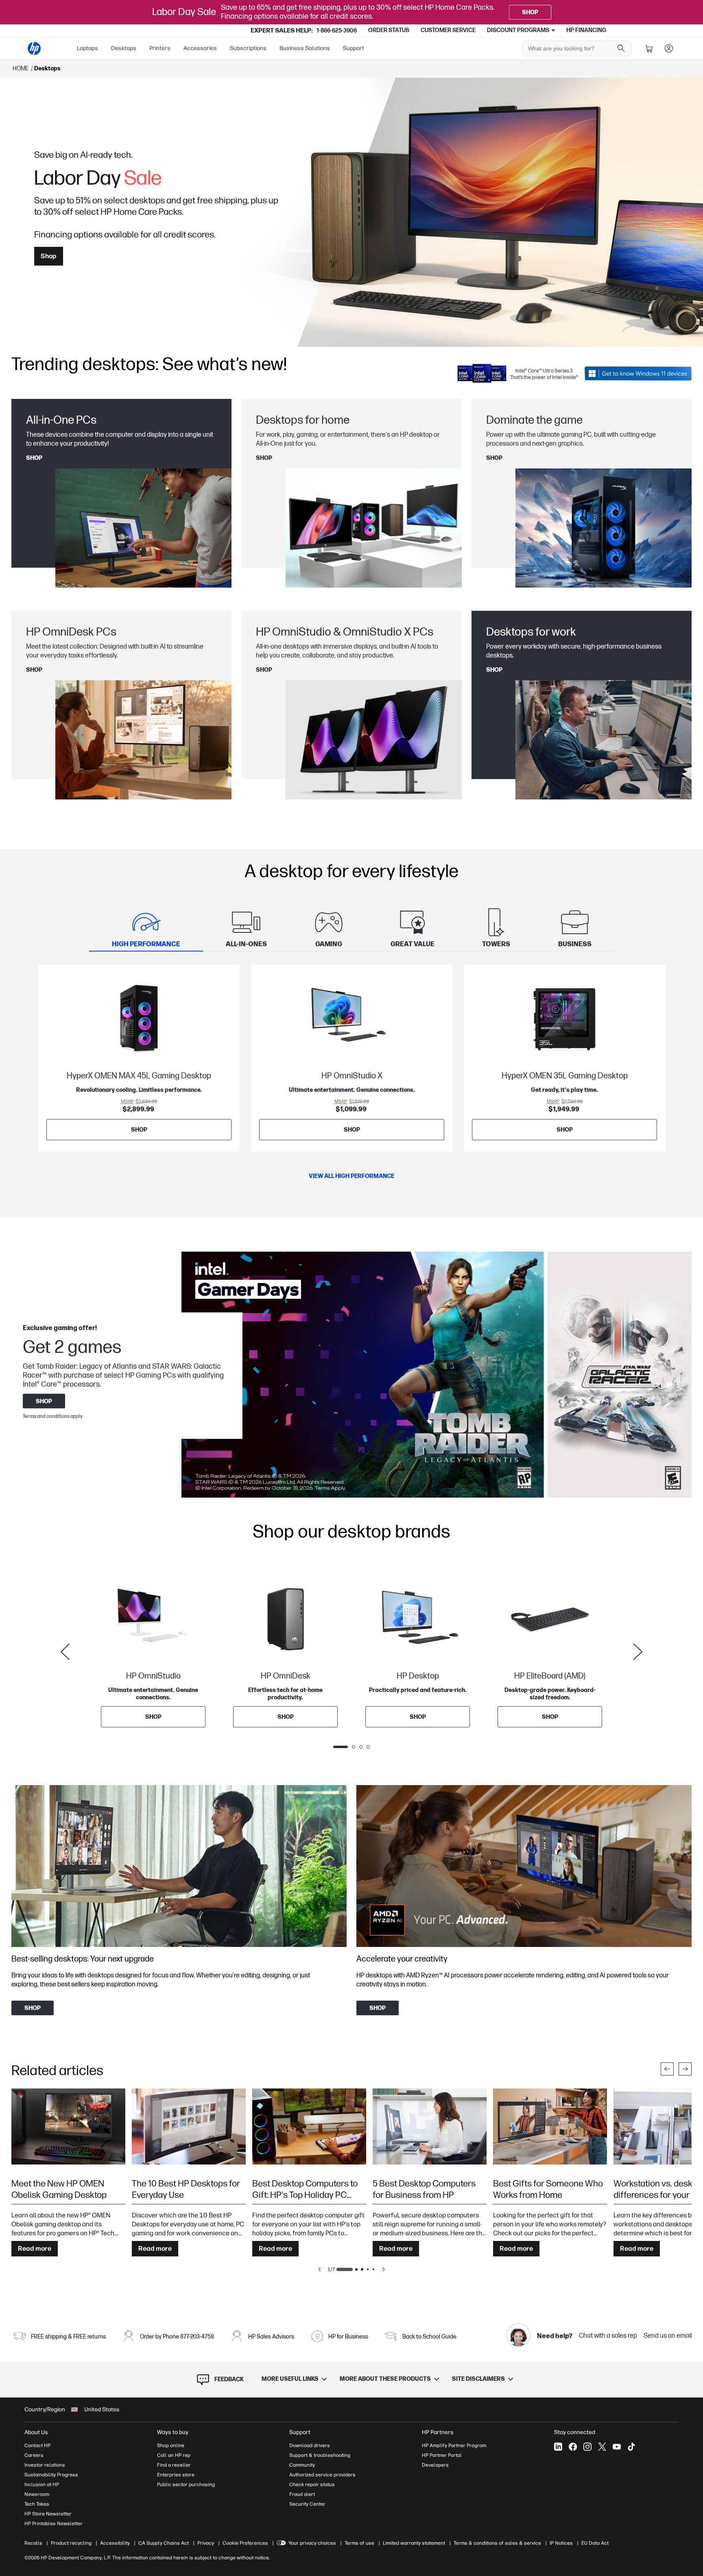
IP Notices (561, 2543)
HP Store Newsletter (48, 2514)
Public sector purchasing (186, 2485)
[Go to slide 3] (362, 2269)
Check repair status (312, 2485)
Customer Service (448, 30)
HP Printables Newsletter (53, 2524)
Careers (34, 2455)
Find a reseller (174, 2465)
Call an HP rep (174, 2455)
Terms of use (359, 2543)
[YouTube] (617, 2447)
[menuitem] (87, 48)
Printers (160, 48)
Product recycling (71, 2543)
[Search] (621, 48)
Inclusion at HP (42, 2485)
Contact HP (37, 2445)
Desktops (124, 48)
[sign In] (669, 48)
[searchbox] (571, 48)
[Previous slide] (65, 1652)
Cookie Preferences (245, 2543)
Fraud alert (302, 2494)
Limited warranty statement (414, 2543)
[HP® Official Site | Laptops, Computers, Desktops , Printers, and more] (34, 48)
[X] (602, 2447)
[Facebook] (573, 2447)
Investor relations (45, 2465)
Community (302, 2465)
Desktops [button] (47, 69)
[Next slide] (638, 1652)
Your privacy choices (312, 2543)
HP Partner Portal (442, 2455)
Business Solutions (305, 48)
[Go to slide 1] (345, 2269)
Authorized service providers (322, 2475)
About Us (36, 2432)
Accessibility (115, 2543)
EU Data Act (595, 2543)
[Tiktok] (631, 2447)
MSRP (127, 1102)
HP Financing (586, 30)
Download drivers (310, 2445)
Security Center (307, 2504)
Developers (435, 2465)
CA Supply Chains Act (164, 2543)
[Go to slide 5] (373, 2269)
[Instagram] (587, 2447)
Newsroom (37, 2494)
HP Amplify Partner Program (454, 2445)
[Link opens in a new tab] (638, 373)
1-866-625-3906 (337, 31)
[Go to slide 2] (356, 2269)
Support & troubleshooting (320, 2455)
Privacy (206, 2543)
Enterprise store (176, 2475)
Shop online (171, 2445)
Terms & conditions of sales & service (497, 2543)
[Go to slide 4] (368, 2269)
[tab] (146, 928)
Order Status (389, 30)
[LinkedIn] (558, 2447)
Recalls (33, 2543)
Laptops (87, 48)
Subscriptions (248, 48)
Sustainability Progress (51, 2475)
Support (354, 48)
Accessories (200, 48)
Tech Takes (37, 2504)
